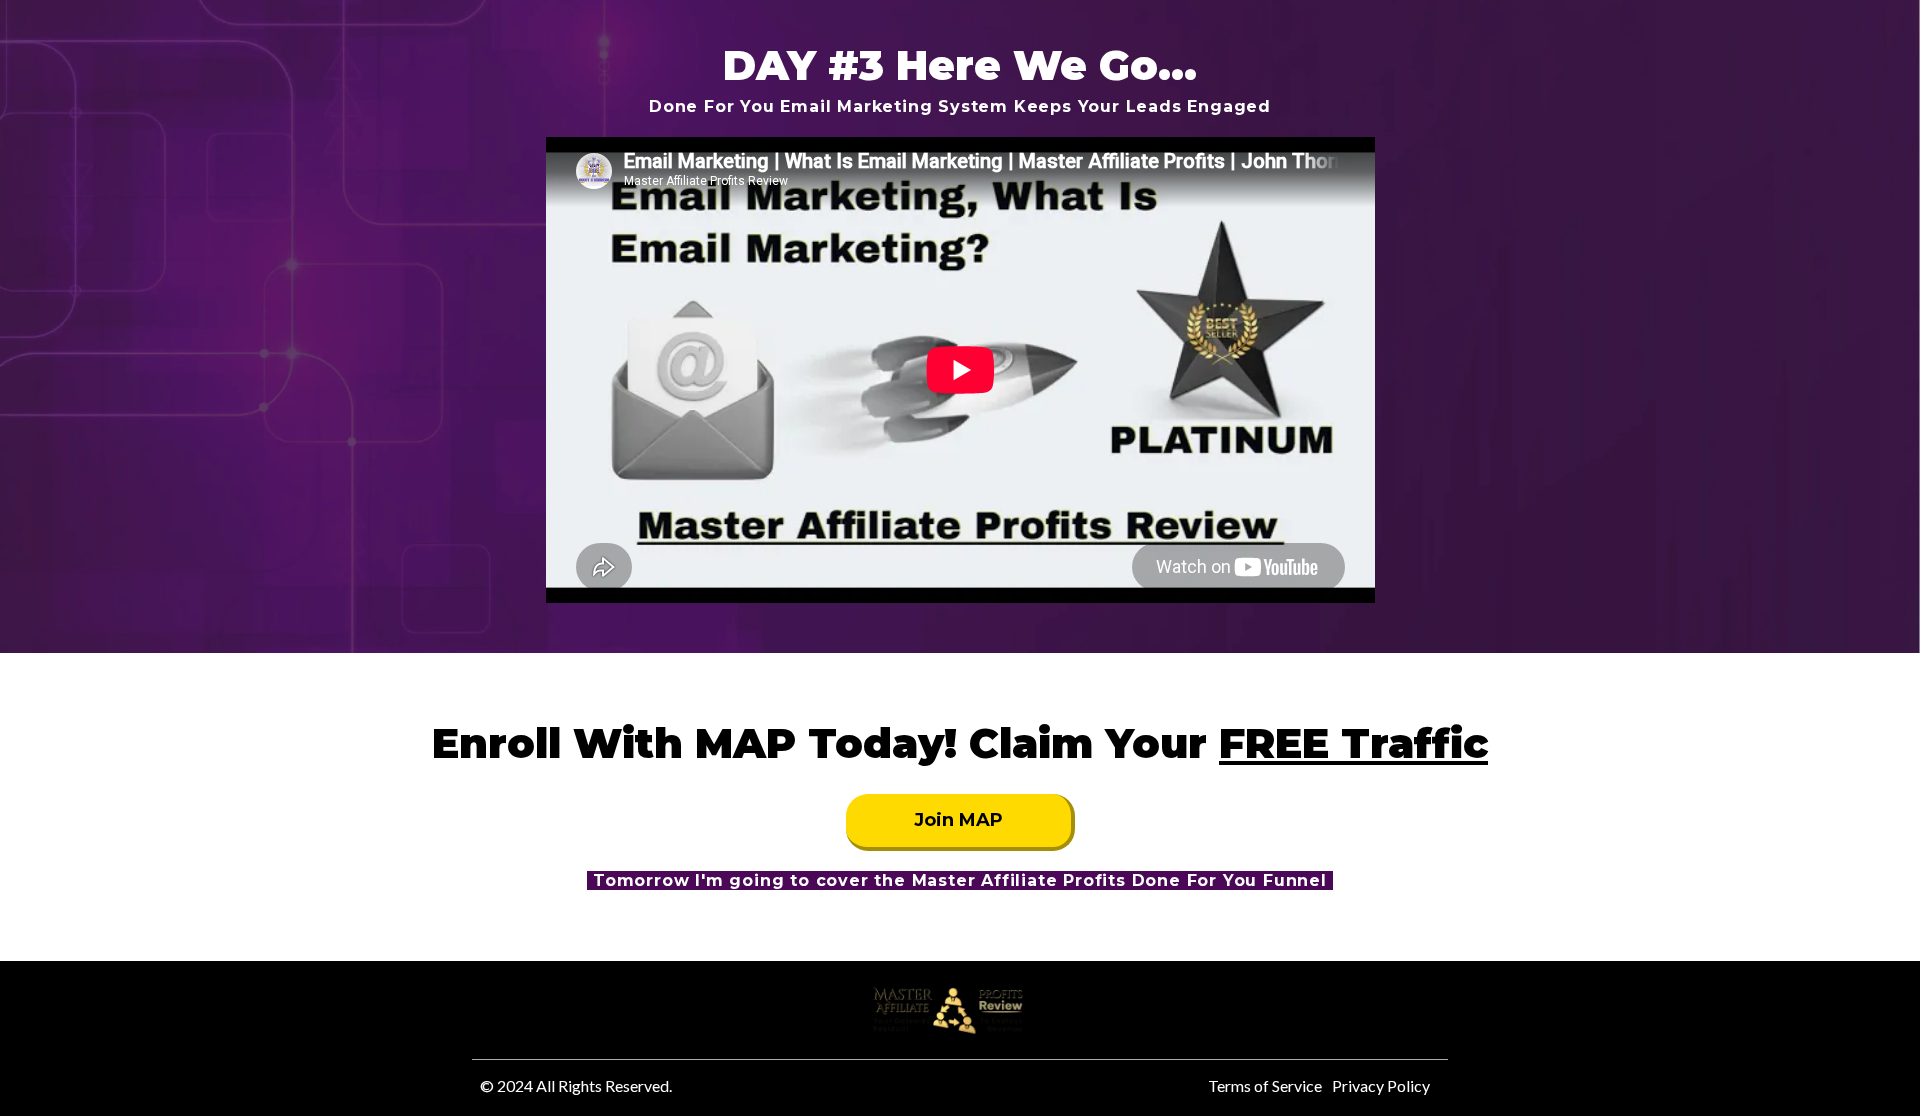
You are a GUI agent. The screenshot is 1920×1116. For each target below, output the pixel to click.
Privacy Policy (1381, 1085)
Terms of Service (1265, 1085)
